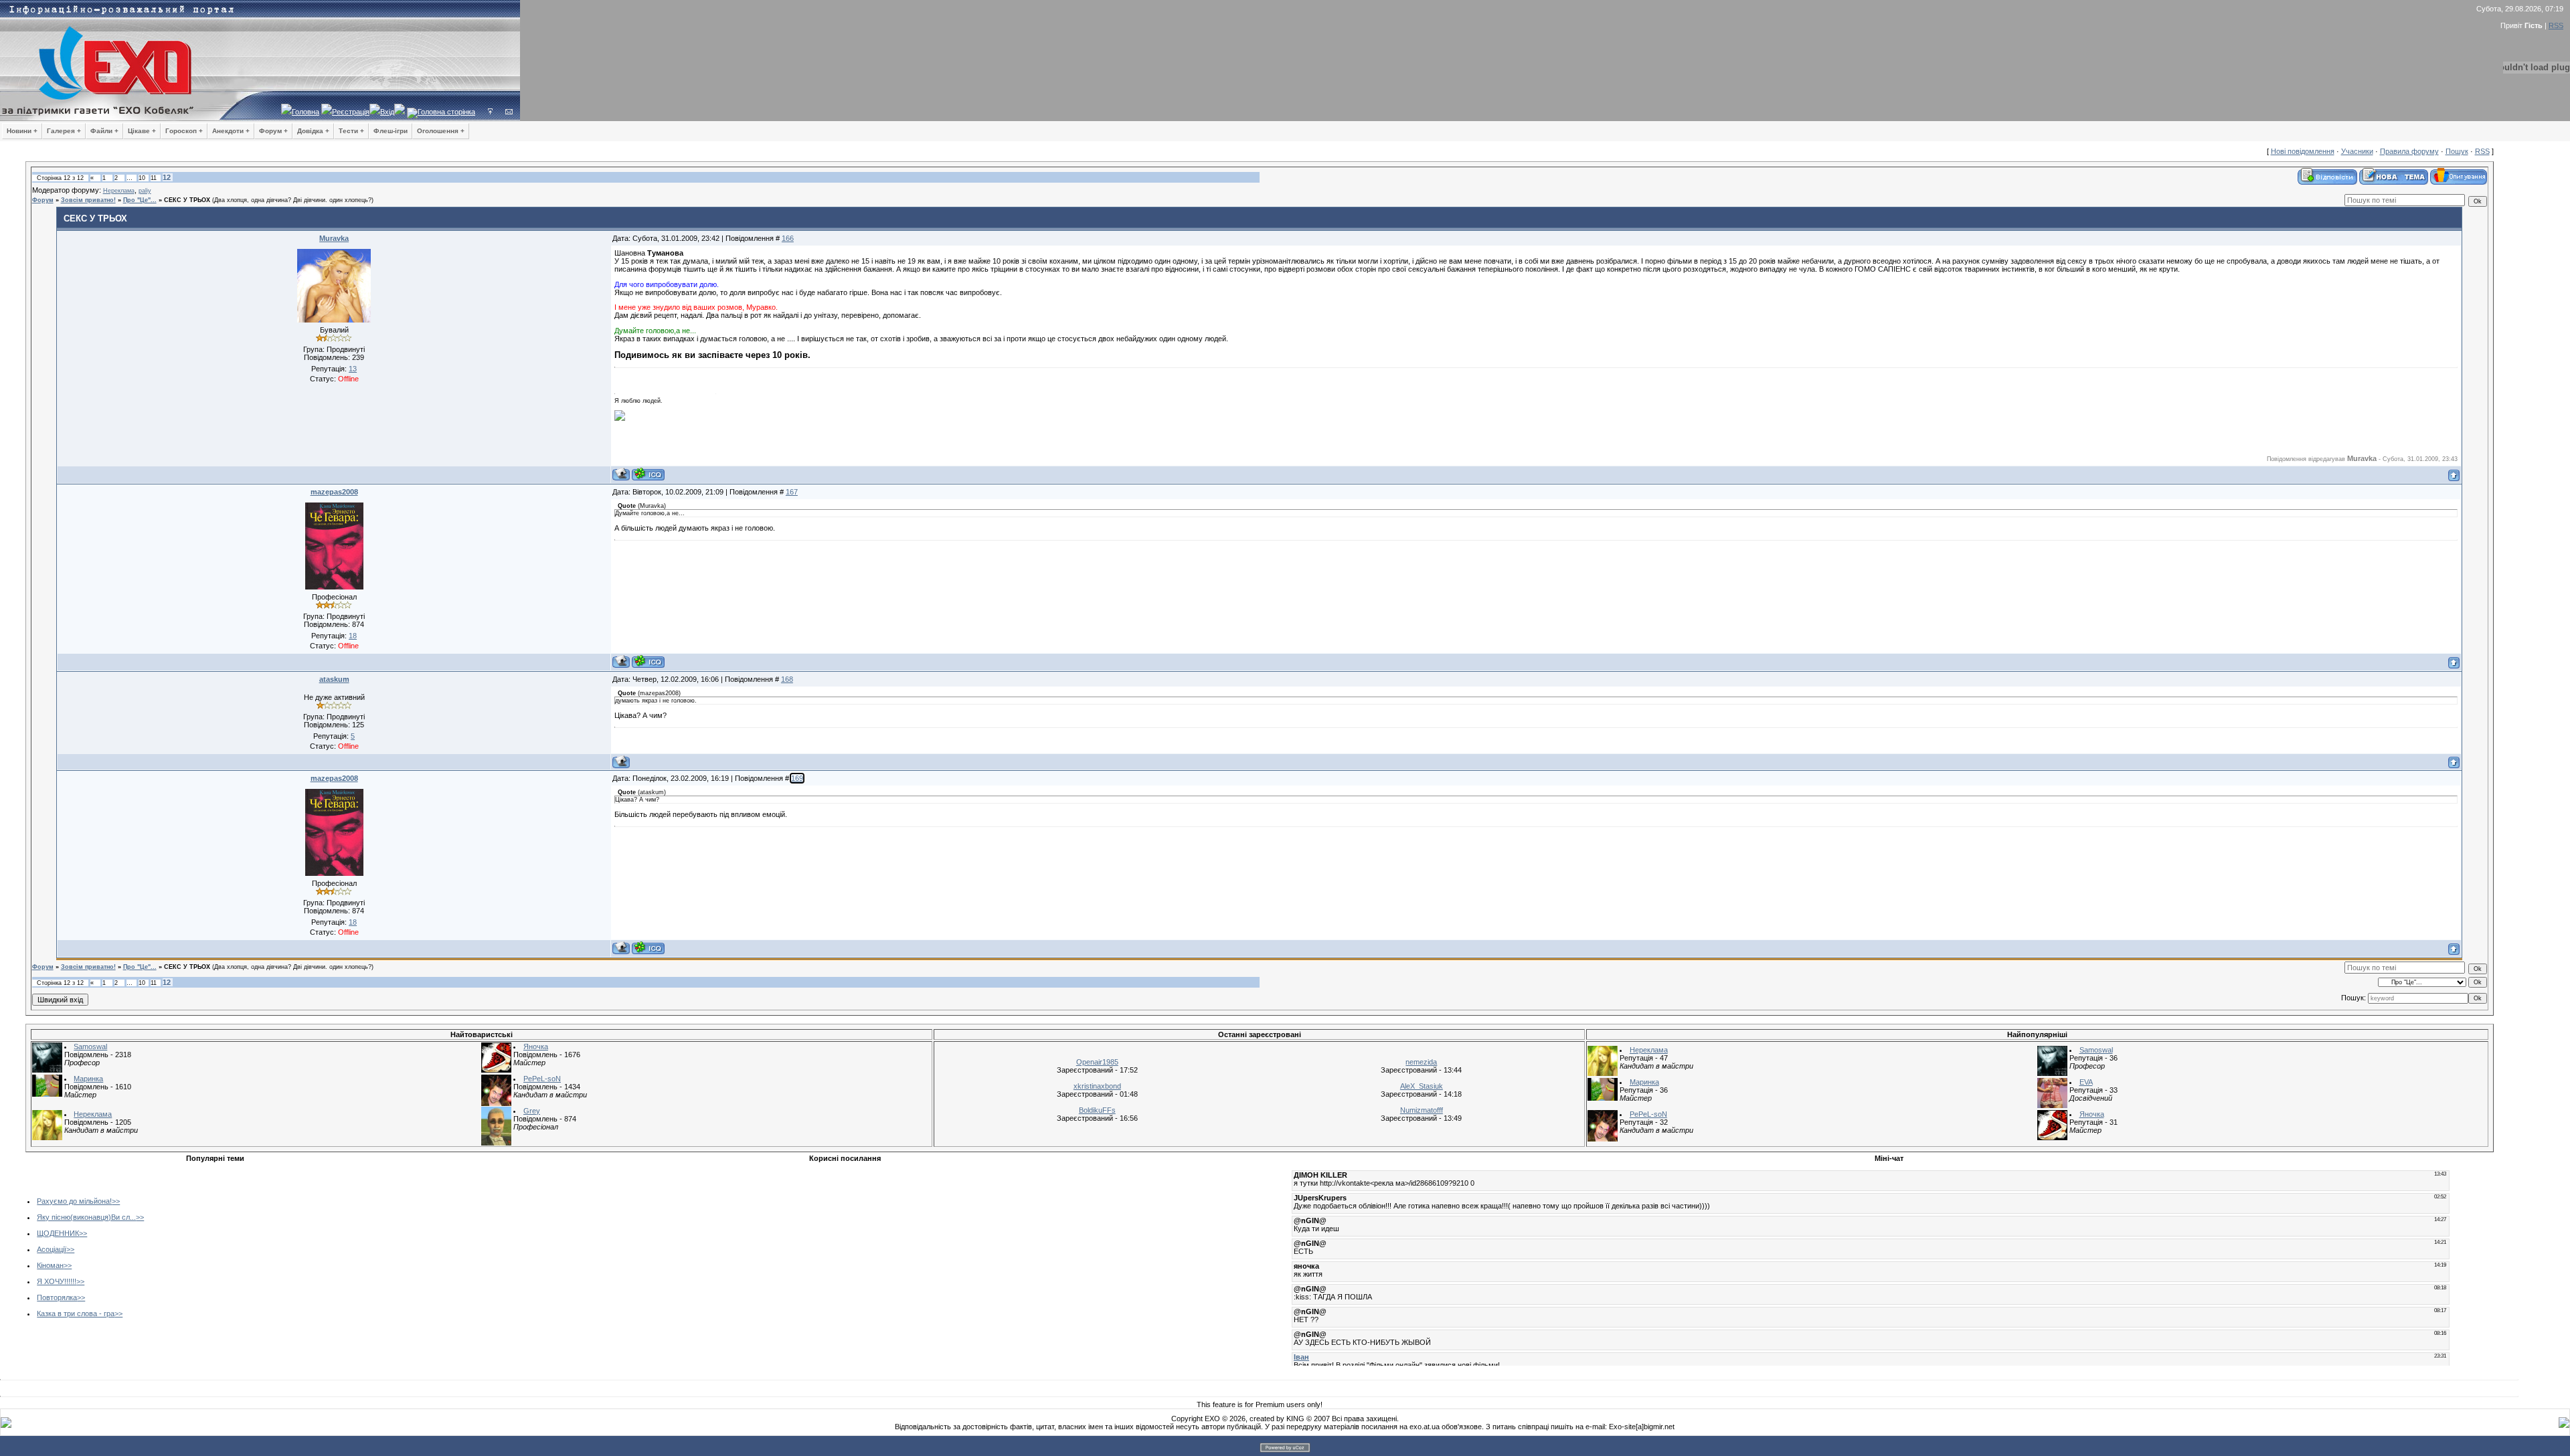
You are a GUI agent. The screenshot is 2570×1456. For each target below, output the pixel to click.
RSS (2556, 25)
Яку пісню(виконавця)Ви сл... (86, 1217)
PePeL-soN (542, 1079)
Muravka (334, 238)
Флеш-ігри (391, 131)
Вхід (387, 112)
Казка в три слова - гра (76, 1313)
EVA (2086, 1082)
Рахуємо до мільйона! (74, 1201)
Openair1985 (1097, 1062)
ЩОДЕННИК (58, 1233)
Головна (306, 112)
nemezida (1421, 1062)
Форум (43, 200)
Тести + (351, 131)
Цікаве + (142, 131)
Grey (532, 1111)
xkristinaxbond (1097, 1086)
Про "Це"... (140, 200)
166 (788, 238)
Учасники (2357, 151)
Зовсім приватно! (88, 200)
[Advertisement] (518, 1261)
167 (792, 492)
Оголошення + (441, 131)
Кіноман (50, 1265)
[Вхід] (490, 112)
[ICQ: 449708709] (648, 474)
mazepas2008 (334, 492)
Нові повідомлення (2303, 151)
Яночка (536, 1046)
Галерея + (64, 131)
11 (154, 178)
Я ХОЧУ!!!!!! (57, 1281)
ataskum (334, 679)
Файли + (104, 131)
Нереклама (119, 191)
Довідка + (313, 131)
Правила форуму (2409, 151)
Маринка (88, 1079)
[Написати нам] (509, 112)
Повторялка (57, 1297)
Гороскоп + (184, 131)
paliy (145, 191)
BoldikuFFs (1097, 1110)
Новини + (22, 131)
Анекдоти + (231, 131)
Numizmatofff (1422, 1110)
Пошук (2457, 151)
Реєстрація (351, 112)
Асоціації (52, 1249)
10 (142, 178)
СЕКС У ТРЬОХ (187, 200)
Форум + (273, 131)
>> (116, 1201)
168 (787, 679)
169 (797, 778)
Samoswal (90, 1046)
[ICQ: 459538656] (648, 661)
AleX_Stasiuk (1422, 1086)
